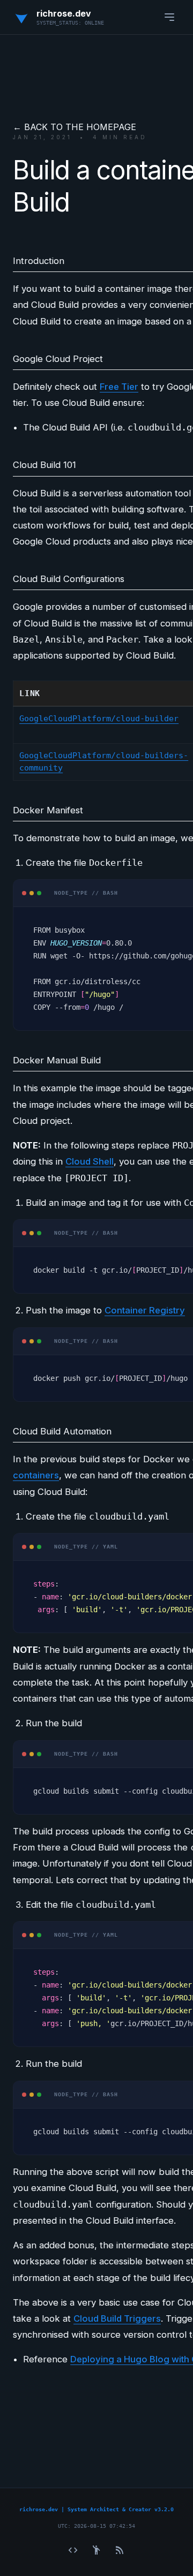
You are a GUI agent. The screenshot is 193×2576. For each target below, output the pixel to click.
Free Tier (119, 387)
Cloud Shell (90, 1161)
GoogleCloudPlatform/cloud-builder (99, 719)
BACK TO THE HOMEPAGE (80, 127)
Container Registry (145, 1310)
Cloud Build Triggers (117, 2318)
